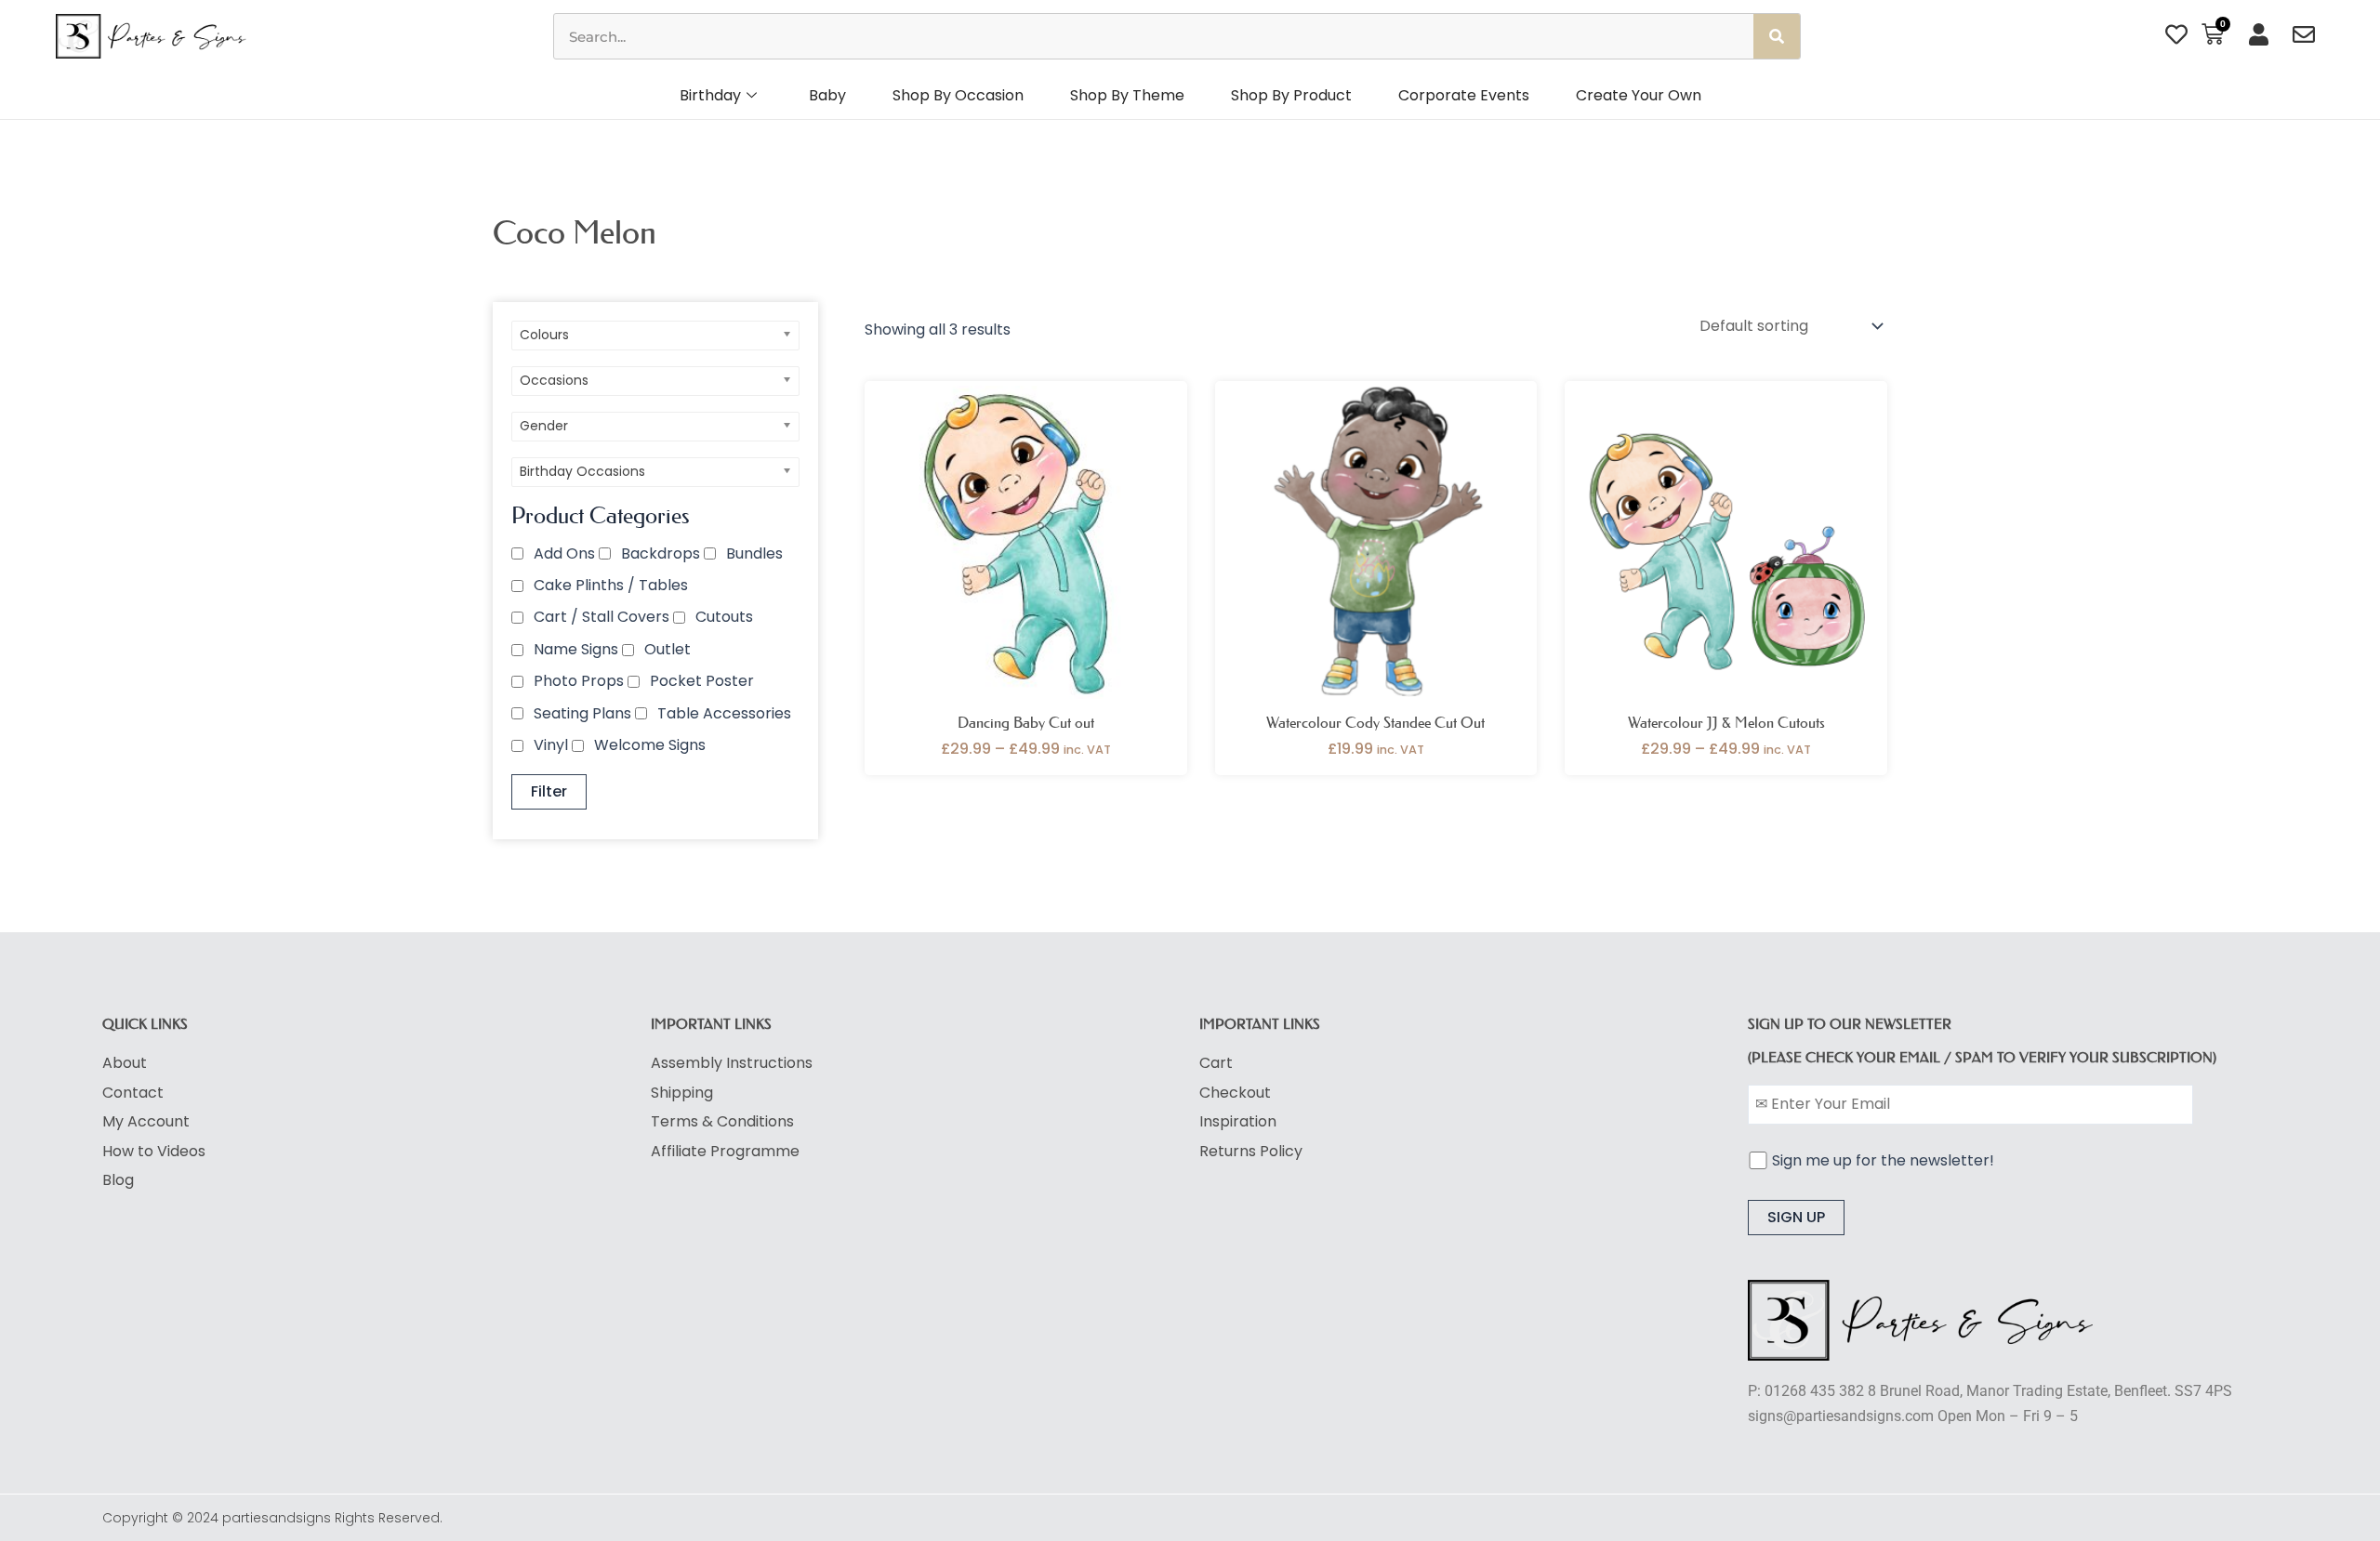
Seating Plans (582, 713)
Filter (549, 791)
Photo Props (579, 681)
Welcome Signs (650, 745)
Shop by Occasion (958, 95)
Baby (827, 95)
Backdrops (661, 553)
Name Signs (576, 649)
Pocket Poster (702, 681)
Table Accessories (724, 713)
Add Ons (564, 553)
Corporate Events (1464, 95)
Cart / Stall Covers (602, 617)
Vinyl (551, 745)
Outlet (668, 649)
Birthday (710, 95)
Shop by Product (1291, 95)
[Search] (1777, 36)
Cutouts (724, 617)
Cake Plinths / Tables (611, 585)
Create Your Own (1639, 95)
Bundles (754, 553)
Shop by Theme (1127, 95)
